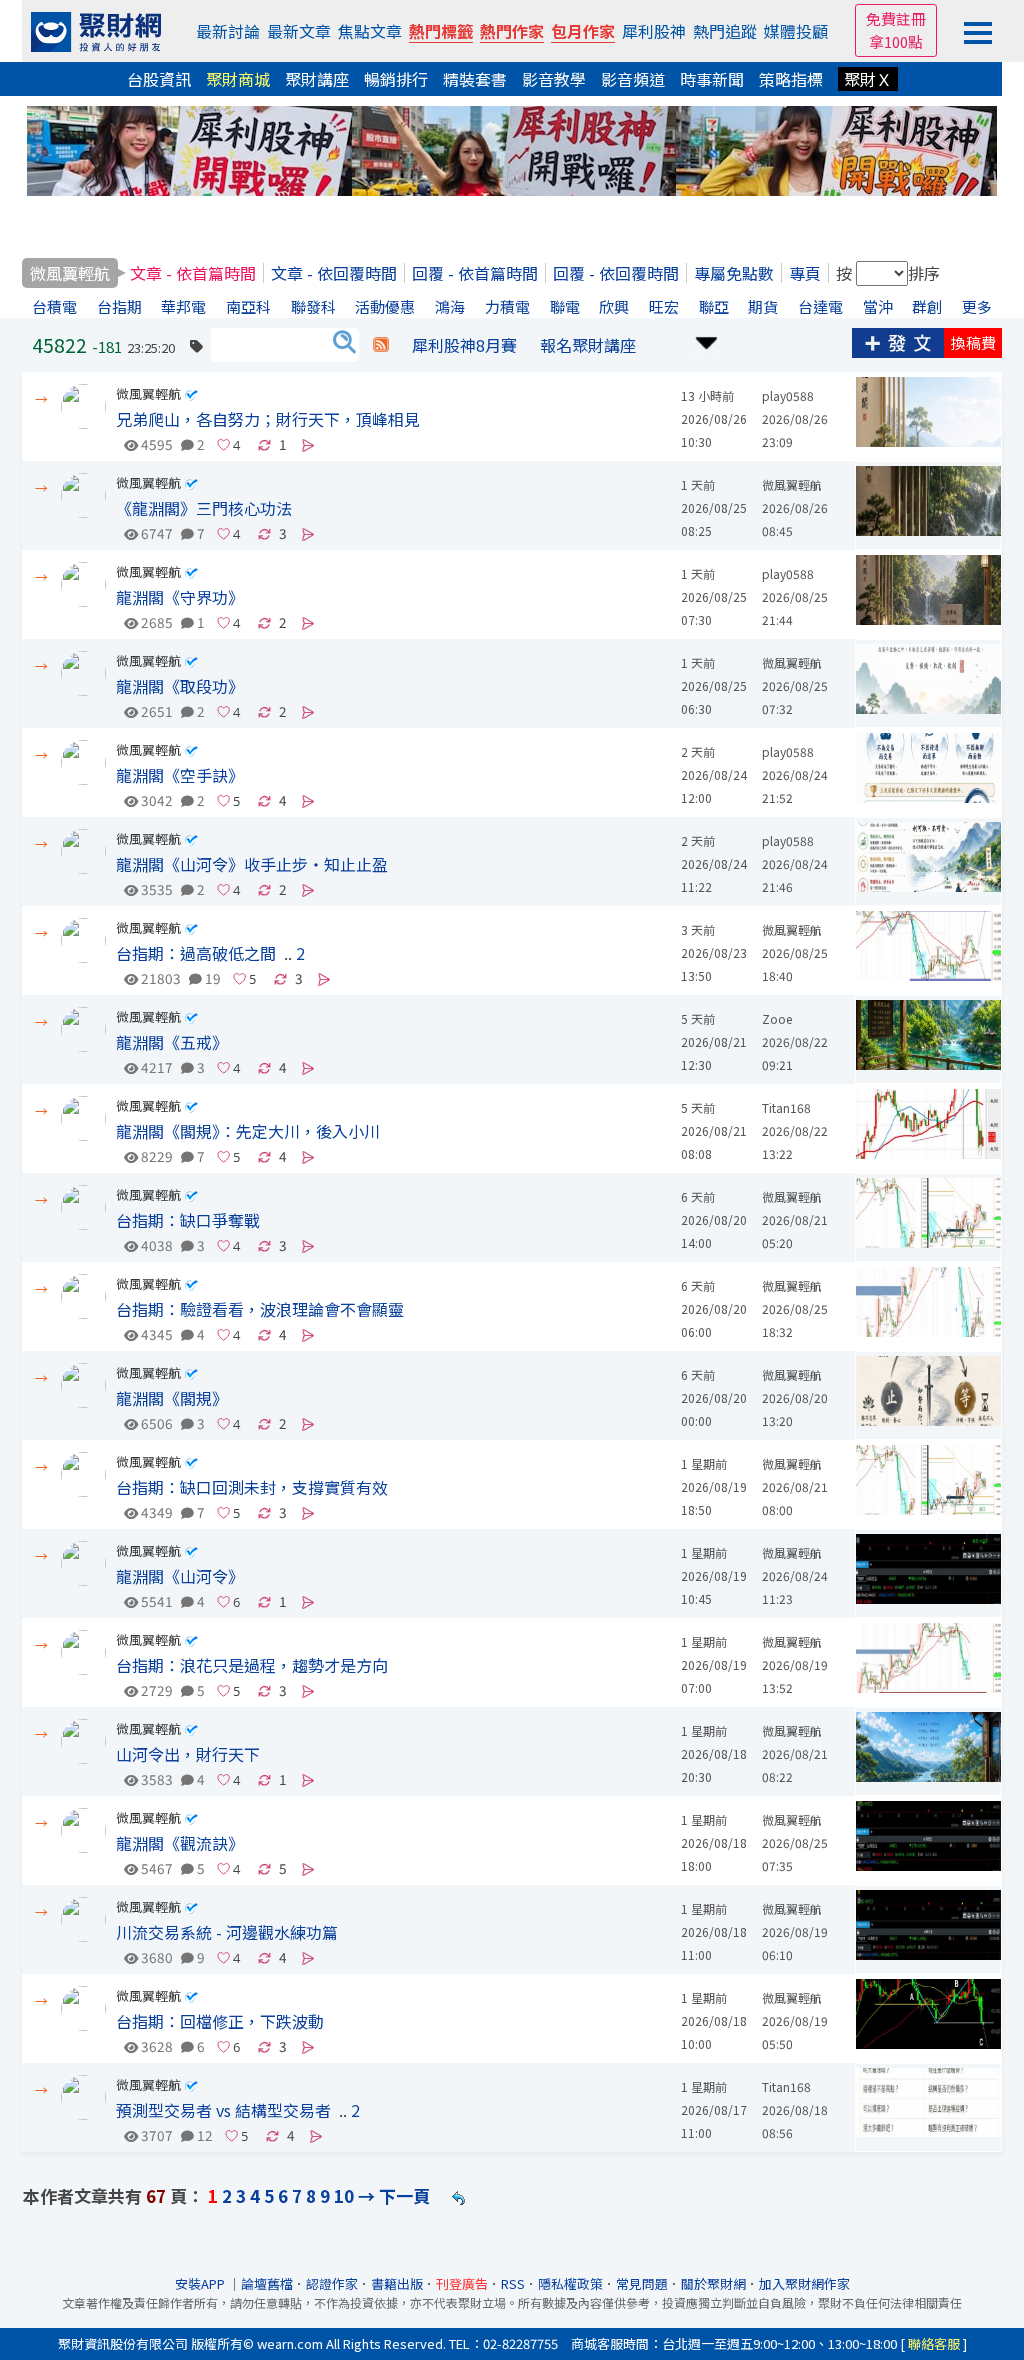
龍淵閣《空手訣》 (180, 775)
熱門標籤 (441, 31)
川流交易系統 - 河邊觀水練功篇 (227, 1932)
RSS (513, 2283)
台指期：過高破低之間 (196, 953)
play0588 (788, 395)
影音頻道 (633, 79)
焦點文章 (370, 31)
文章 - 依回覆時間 (334, 273)
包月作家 (583, 31)
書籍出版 (397, 2283)
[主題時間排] (707, 340)
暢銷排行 (396, 79)
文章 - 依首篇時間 (193, 273)
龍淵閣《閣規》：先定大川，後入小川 (248, 1131)
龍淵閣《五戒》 (172, 1042)
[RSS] (381, 345)
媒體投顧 (796, 31)
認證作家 (332, 2283)
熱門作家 (512, 31)
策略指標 (791, 79)
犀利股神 (654, 31)
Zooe (777, 1018)
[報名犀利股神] (512, 148)
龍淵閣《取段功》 (180, 686)
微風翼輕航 (148, 393)
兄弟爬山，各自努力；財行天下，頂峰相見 (268, 419)
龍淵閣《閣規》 (172, 1398)
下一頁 (404, 2195)
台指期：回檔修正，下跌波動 (220, 2021)
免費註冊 (896, 18)
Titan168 (786, 1107)
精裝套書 (475, 79)
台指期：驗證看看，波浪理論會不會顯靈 (260, 1309)
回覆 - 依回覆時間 (616, 273)
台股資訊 (159, 79)
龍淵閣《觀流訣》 (180, 1843)
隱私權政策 (570, 2283)
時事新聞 (712, 79)
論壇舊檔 (267, 2283)
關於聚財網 (713, 2283)
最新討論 (228, 31)
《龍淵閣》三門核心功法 (204, 508)
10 (344, 2195)
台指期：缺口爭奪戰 (188, 1220)
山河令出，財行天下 (188, 1754)
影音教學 (554, 79)
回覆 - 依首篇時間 (475, 273)
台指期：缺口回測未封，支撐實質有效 (252, 1487)
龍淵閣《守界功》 (180, 597)
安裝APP (201, 2283)
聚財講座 (317, 79)
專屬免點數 (734, 273)
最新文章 (299, 31)
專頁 (805, 273)
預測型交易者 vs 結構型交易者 (223, 2110)
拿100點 (896, 41)
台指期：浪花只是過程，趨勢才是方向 (252, 1665)
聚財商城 (238, 79)
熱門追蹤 (725, 31)
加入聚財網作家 (804, 2283)
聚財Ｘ (868, 79)
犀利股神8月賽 (464, 345)
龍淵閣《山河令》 (180, 1576)
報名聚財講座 (588, 345)
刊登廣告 (462, 2283)
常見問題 (642, 2283)
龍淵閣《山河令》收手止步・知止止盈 (252, 864)
